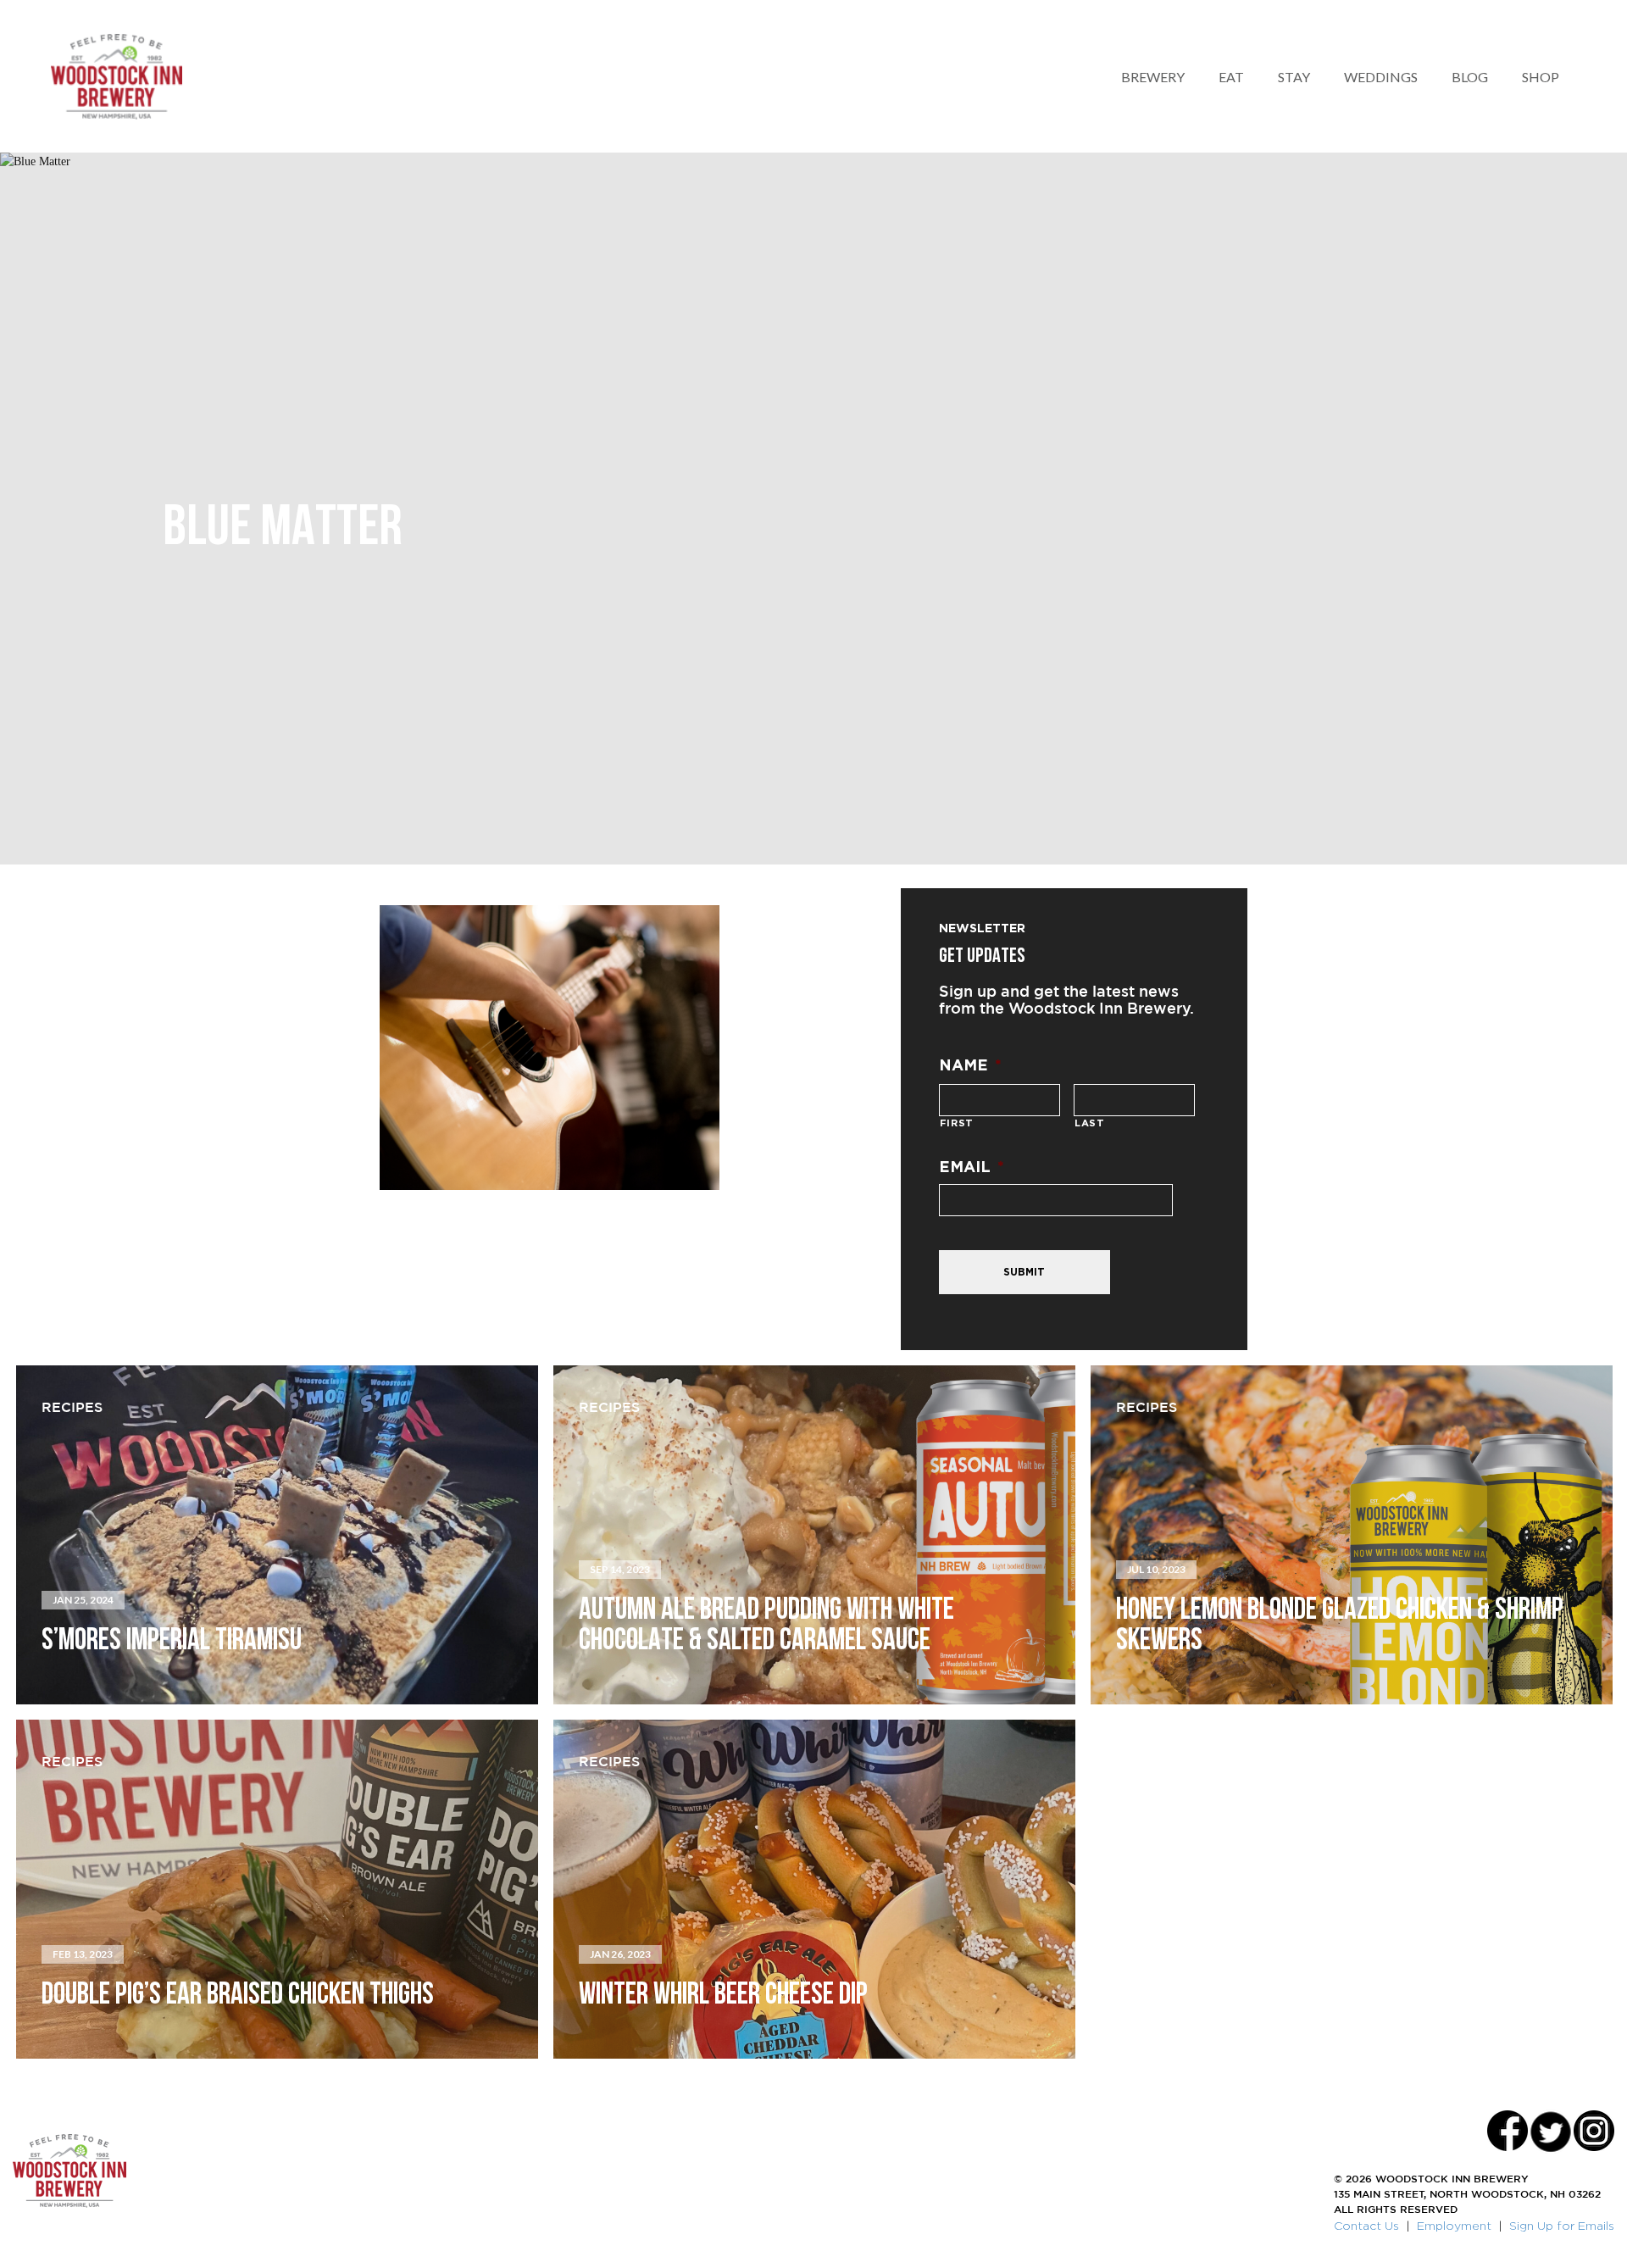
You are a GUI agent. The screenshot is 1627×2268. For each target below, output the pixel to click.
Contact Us (1366, 2225)
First (957, 1123)
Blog (1470, 77)
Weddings (1381, 77)
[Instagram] (1594, 2131)
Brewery (1153, 77)
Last (1090, 1123)
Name (970, 1065)
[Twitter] (1551, 2131)
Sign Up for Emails (1562, 2225)
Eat (1231, 77)
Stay (1294, 77)
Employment (1454, 2225)
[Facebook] (1508, 2131)
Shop (1541, 77)
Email (972, 1166)
